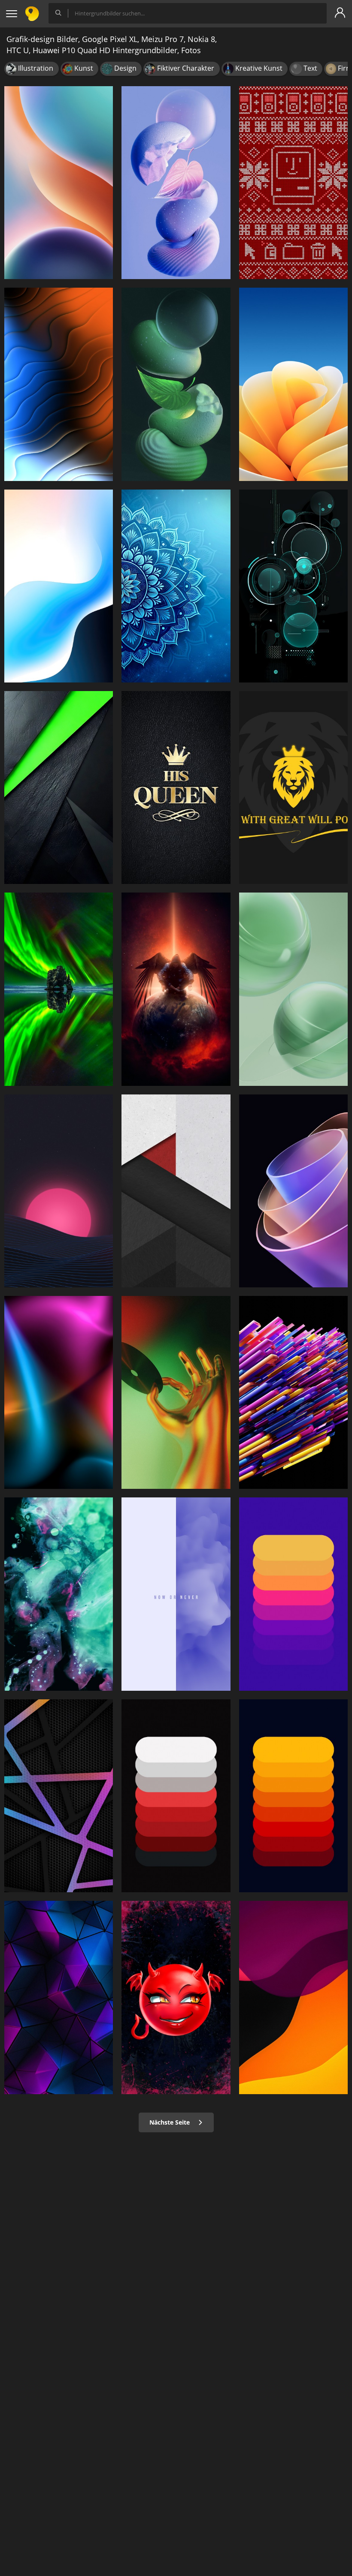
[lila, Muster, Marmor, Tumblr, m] (176, 1594)
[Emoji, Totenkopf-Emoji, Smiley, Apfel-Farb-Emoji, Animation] (176, 1997)
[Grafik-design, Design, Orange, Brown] (293, 1997)
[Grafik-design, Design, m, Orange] (293, 1594)
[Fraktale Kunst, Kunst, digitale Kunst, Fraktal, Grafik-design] (176, 586)
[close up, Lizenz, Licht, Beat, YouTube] (176, 1392)
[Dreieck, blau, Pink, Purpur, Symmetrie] (59, 1997)
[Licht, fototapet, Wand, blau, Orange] (59, 1392)
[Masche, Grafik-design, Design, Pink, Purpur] (59, 1796)
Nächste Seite (170, 2122)
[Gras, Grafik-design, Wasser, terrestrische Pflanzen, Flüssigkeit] (59, 989)
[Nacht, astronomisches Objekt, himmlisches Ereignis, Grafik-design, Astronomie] (59, 1191)
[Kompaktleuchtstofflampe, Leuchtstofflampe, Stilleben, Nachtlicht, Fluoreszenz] (176, 384)
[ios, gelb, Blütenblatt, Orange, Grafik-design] (293, 384)
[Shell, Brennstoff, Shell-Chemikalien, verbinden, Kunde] (176, 183)
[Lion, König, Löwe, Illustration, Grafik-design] (293, 788)
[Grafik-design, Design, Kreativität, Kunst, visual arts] (293, 183)
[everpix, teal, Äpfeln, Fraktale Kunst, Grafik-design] (59, 1594)
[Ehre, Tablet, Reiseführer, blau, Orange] (59, 183)
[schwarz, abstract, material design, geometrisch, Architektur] (59, 788)
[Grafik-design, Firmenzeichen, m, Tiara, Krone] (176, 788)
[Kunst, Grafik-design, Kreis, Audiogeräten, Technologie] (293, 586)
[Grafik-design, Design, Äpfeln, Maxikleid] (176, 1796)
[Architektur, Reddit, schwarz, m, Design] (176, 1191)
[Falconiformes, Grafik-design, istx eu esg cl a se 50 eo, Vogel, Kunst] (176, 989)
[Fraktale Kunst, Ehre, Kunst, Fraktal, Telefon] (293, 1191)
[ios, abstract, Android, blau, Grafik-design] (59, 586)
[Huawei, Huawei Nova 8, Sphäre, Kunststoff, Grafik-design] (293, 989)
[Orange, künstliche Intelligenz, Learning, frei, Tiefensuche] (293, 1392)
